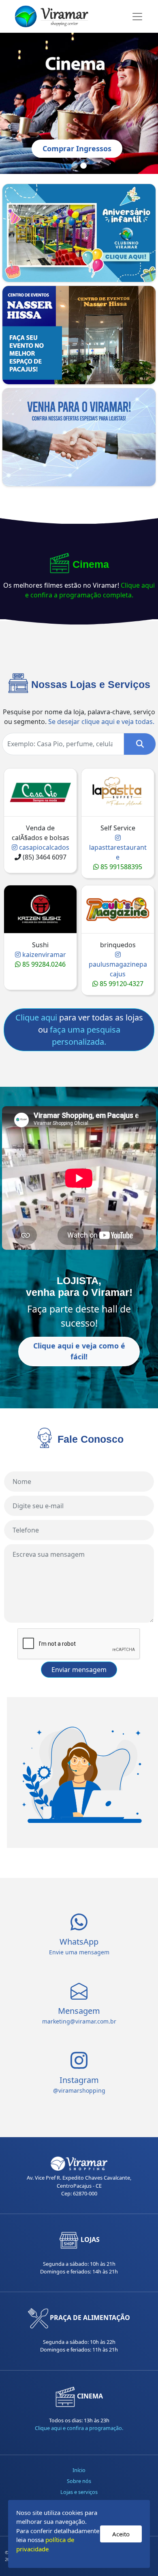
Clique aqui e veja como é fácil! (79, 1351)
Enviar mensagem (79, 1670)
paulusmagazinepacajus (118, 969)
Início (79, 2470)
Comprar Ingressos (77, 148)
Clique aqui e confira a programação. (79, 2428)
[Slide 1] (75, 166)
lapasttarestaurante (118, 852)
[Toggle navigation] (137, 17)
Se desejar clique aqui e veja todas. (101, 722)
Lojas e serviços (79, 2492)
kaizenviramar (43, 955)
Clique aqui (36, 1017)
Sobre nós (79, 2481)
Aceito (121, 2534)
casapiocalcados (43, 847)
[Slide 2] (83, 166)
